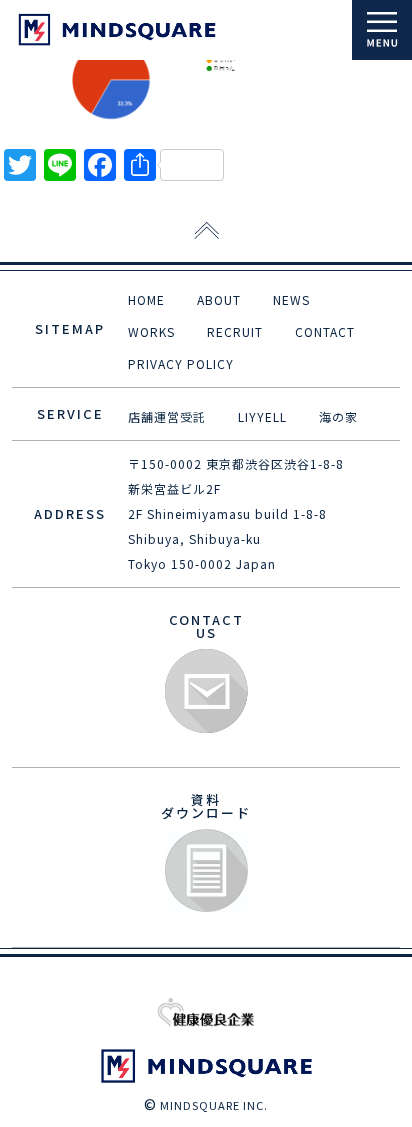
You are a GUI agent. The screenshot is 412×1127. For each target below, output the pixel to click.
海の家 (338, 416)
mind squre (117, 29)
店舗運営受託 (167, 416)
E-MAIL (206, 691)
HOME (146, 299)
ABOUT (219, 299)
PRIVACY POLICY (181, 363)
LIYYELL (262, 416)
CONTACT (325, 331)
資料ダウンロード (206, 871)
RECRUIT (235, 331)
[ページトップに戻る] (206, 232)
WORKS (151, 331)
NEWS (291, 299)
